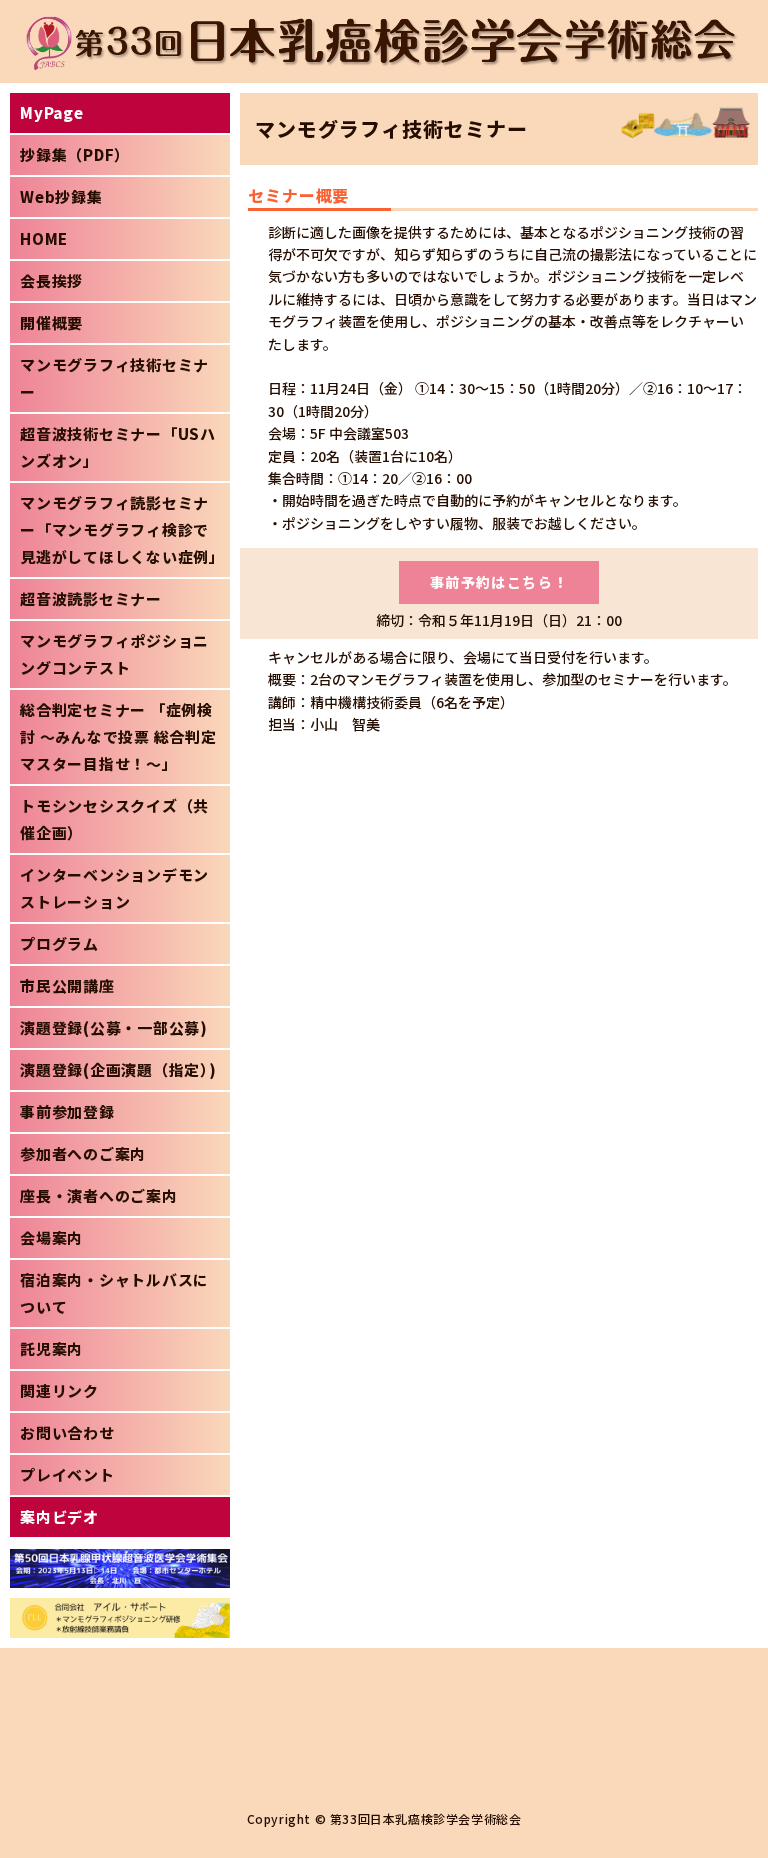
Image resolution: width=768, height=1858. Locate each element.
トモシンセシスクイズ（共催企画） (114, 819)
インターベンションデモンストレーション (114, 888)
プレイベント (67, 1474)
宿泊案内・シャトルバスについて (114, 1293)
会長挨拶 (51, 280)
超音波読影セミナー (91, 598)
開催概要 (51, 322)
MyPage (52, 112)
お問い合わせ (67, 1432)
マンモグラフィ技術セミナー (114, 378)
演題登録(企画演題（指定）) (118, 1069)
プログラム (59, 943)
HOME (44, 238)
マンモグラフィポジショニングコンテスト (114, 654)
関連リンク (59, 1390)
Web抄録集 (61, 196)
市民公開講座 (67, 985)
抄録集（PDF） (75, 154)
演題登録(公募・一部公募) (114, 1027)
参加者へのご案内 (83, 1153)
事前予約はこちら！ (499, 582)
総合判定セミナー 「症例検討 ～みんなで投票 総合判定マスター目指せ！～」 (118, 736)
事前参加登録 (67, 1111)
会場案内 (51, 1237)
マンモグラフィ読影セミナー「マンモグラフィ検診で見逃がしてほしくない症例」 (122, 529)
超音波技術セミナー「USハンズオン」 (118, 447)
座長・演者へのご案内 (99, 1195)
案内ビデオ (59, 1516)
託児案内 (51, 1348)
